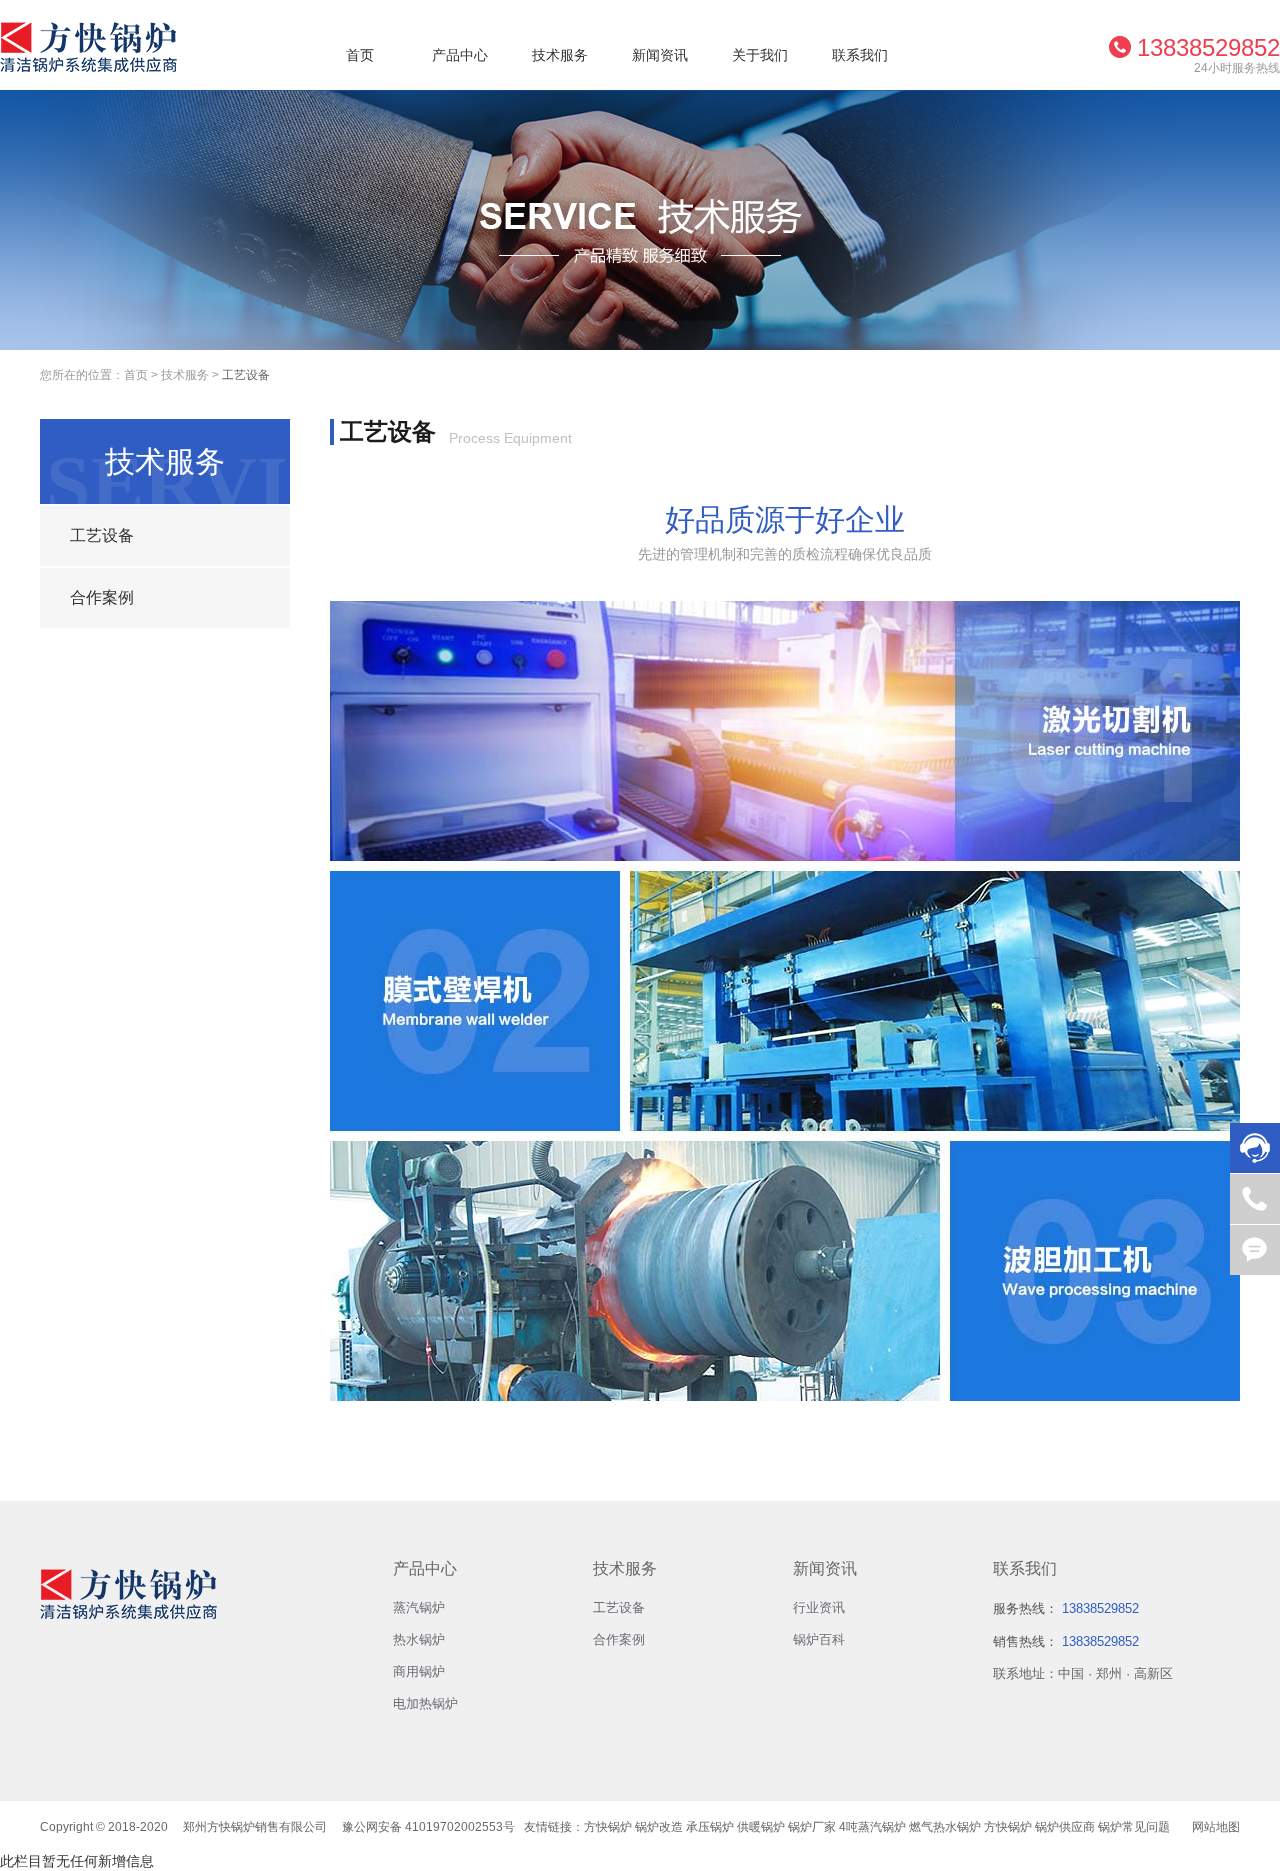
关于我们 (760, 55)
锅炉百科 (819, 1639)
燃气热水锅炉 (945, 1827)
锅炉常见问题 (1134, 1827)
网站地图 (1216, 1827)
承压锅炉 (710, 1827)
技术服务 (560, 55)
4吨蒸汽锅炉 (872, 1827)
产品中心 (460, 55)
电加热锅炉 (425, 1703)
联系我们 (860, 55)
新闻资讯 (660, 55)
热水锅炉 (419, 1639)
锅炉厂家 (812, 1827)
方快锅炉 (608, 1827)
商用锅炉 (419, 1671)
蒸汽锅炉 (419, 1607)
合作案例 (619, 1639)
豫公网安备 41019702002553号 (428, 1827)
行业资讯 (819, 1607)
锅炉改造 (659, 1827)
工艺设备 (246, 375)
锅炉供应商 (1065, 1827)
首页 (360, 55)
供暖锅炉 (761, 1827)
